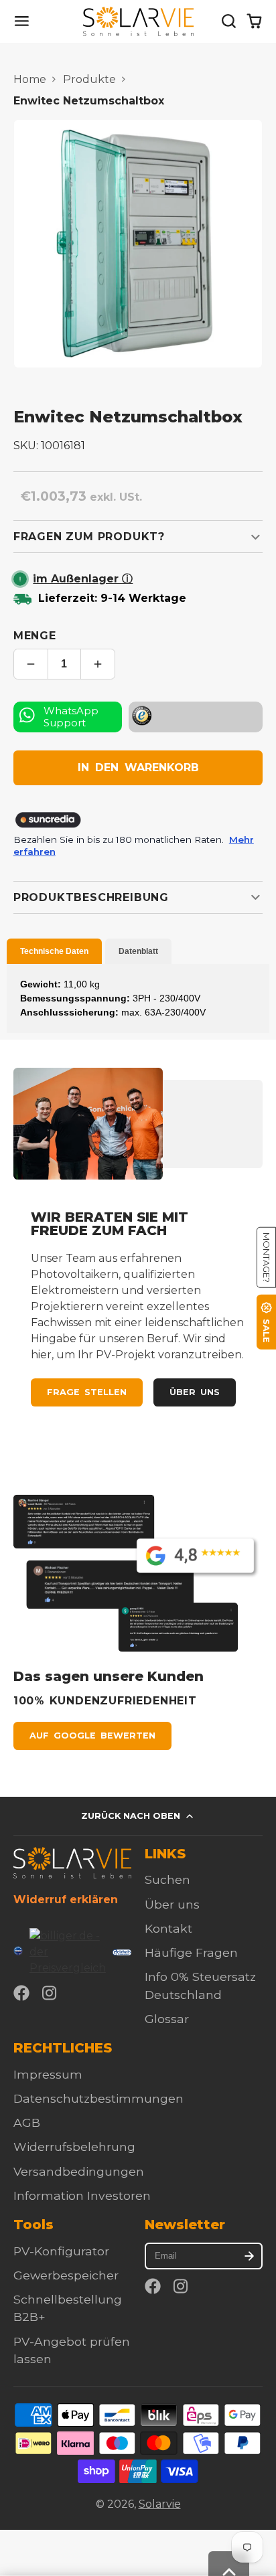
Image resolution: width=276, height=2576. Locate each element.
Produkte (89, 79)
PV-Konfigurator (61, 2251)
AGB (27, 2122)
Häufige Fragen (191, 1952)
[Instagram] (50, 1993)
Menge (35, 636)
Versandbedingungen (79, 2171)
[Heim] (138, 21)
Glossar (167, 2019)
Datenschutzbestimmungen (98, 2098)
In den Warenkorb (138, 768)
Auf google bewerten (92, 1736)
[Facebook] (21, 1993)
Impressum (48, 2074)
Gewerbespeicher (66, 2275)
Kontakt (168, 1928)
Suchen (167, 1879)
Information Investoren (82, 2195)
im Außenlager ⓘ (83, 579)
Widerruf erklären (66, 1900)
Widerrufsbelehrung (74, 2147)
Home (30, 79)
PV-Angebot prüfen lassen (72, 2350)
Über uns (195, 1392)
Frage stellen (87, 1392)
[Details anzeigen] (72, 1863)
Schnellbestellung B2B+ (68, 2308)
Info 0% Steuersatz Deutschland (200, 1985)
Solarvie (160, 2504)
